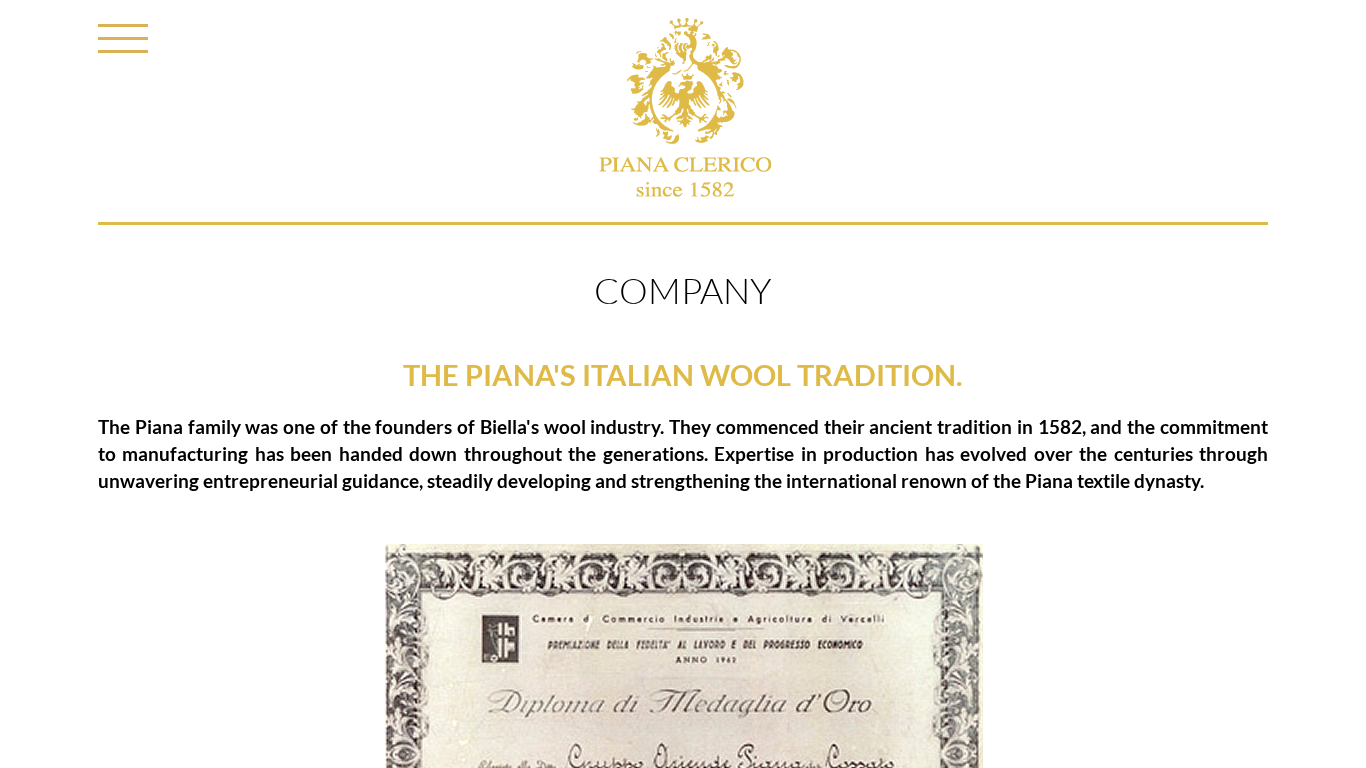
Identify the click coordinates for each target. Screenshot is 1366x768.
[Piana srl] (683, 113)
